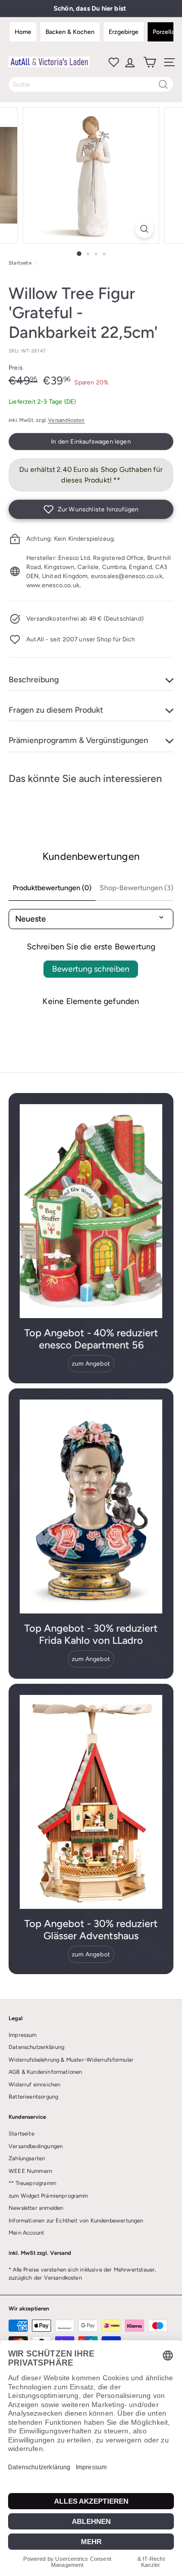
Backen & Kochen (70, 32)
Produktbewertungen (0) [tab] (52, 888)
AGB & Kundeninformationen (45, 2072)
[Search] (163, 84)
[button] (91, 509)
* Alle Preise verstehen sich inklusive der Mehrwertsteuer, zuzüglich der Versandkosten (82, 2274)
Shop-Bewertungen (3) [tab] (136, 888)
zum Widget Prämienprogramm (49, 2196)
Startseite (20, 263)
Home (23, 32)
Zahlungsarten (27, 2158)
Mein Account (26, 2233)
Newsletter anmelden (36, 2208)
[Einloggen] (129, 62)
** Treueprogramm (32, 2183)
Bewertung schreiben (91, 969)
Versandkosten (66, 420)
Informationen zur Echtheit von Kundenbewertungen (76, 2221)
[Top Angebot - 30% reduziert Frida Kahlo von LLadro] (91, 1507)
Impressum (23, 2035)
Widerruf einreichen (34, 2085)
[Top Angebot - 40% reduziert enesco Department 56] (91, 1211)
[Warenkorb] (149, 62)
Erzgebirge (124, 32)
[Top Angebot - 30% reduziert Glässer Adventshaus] (91, 1802)
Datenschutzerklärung (37, 2047)
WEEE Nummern (30, 2171)
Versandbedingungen (36, 2146)
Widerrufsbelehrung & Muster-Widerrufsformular (71, 2060)
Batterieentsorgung (33, 2097)
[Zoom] (144, 229)
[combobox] (91, 84)
